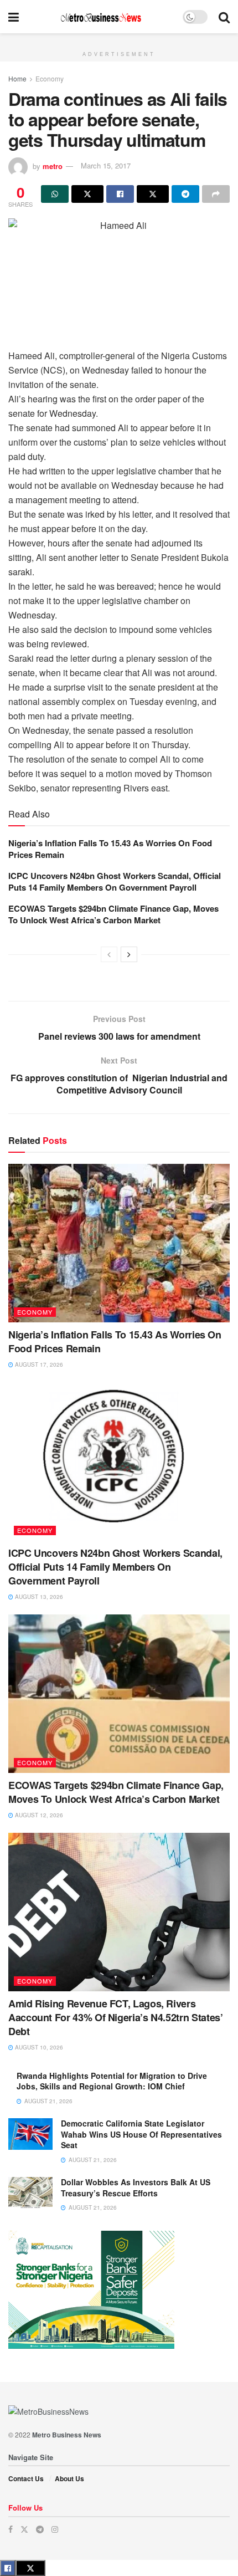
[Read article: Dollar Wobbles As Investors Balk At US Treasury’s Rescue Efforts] (30, 2193)
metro (53, 165)
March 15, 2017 (106, 165)
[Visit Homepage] (101, 17)
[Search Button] (224, 17)
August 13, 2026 (38, 1597)
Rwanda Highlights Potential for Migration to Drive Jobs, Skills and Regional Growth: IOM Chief (112, 2081)
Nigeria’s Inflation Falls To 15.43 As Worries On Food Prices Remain (110, 849)
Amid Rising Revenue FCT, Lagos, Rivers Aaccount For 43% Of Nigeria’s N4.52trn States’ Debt (115, 2017)
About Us (69, 2478)
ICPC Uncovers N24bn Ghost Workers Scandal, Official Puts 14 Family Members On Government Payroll (115, 881)
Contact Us (26, 2478)
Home (17, 78)
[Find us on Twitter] (24, 2529)
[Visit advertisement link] (119, 39)
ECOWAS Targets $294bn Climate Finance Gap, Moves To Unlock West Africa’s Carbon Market (113, 914)
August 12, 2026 (38, 1815)
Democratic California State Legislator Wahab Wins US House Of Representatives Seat (141, 2134)
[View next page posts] (129, 954)
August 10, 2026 (38, 2047)
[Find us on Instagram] (55, 2529)
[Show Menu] (14, 17)
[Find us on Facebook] (11, 2529)
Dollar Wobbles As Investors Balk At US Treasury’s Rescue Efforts (136, 2187)
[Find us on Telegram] (40, 2529)
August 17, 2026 (38, 1364)
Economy (50, 78)
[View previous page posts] (109, 954)
